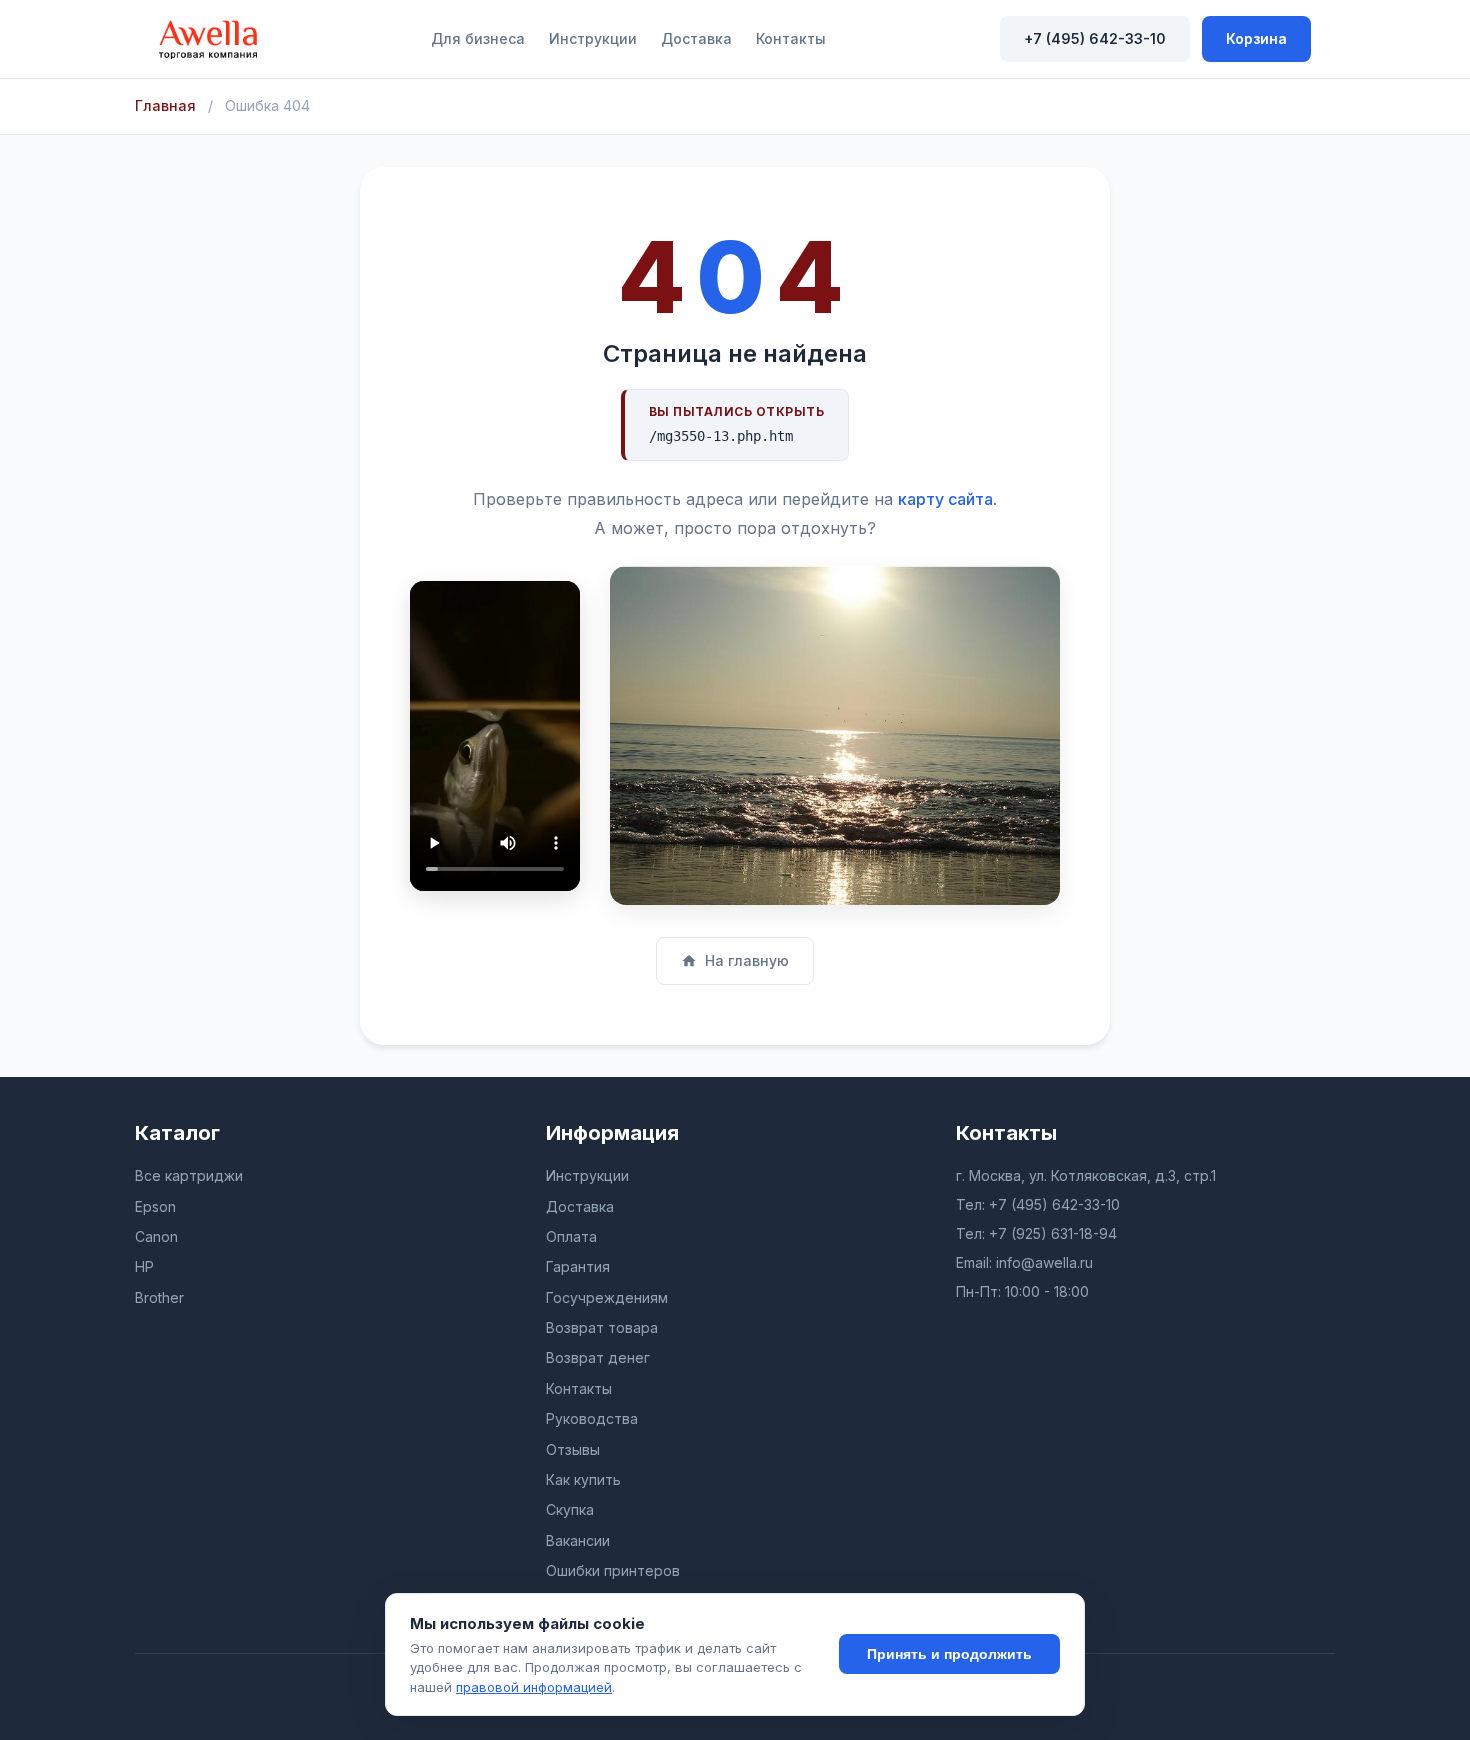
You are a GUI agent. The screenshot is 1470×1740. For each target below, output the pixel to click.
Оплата (571, 1236)
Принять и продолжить (949, 1654)
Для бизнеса (478, 38)
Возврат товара (602, 1327)
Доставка (696, 38)
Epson (155, 1206)
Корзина (1256, 38)
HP (144, 1266)
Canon (156, 1236)
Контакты (791, 38)
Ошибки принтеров (613, 1570)
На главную (747, 960)
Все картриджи (189, 1175)
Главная (165, 105)
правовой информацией (534, 1687)
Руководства (592, 1418)
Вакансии (578, 1540)
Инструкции (593, 38)
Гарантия (578, 1266)
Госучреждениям (607, 1297)
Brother (159, 1297)
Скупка (570, 1509)
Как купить (583, 1479)
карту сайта (945, 499)
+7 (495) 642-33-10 (1095, 38)
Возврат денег (598, 1357)
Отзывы (573, 1449)
